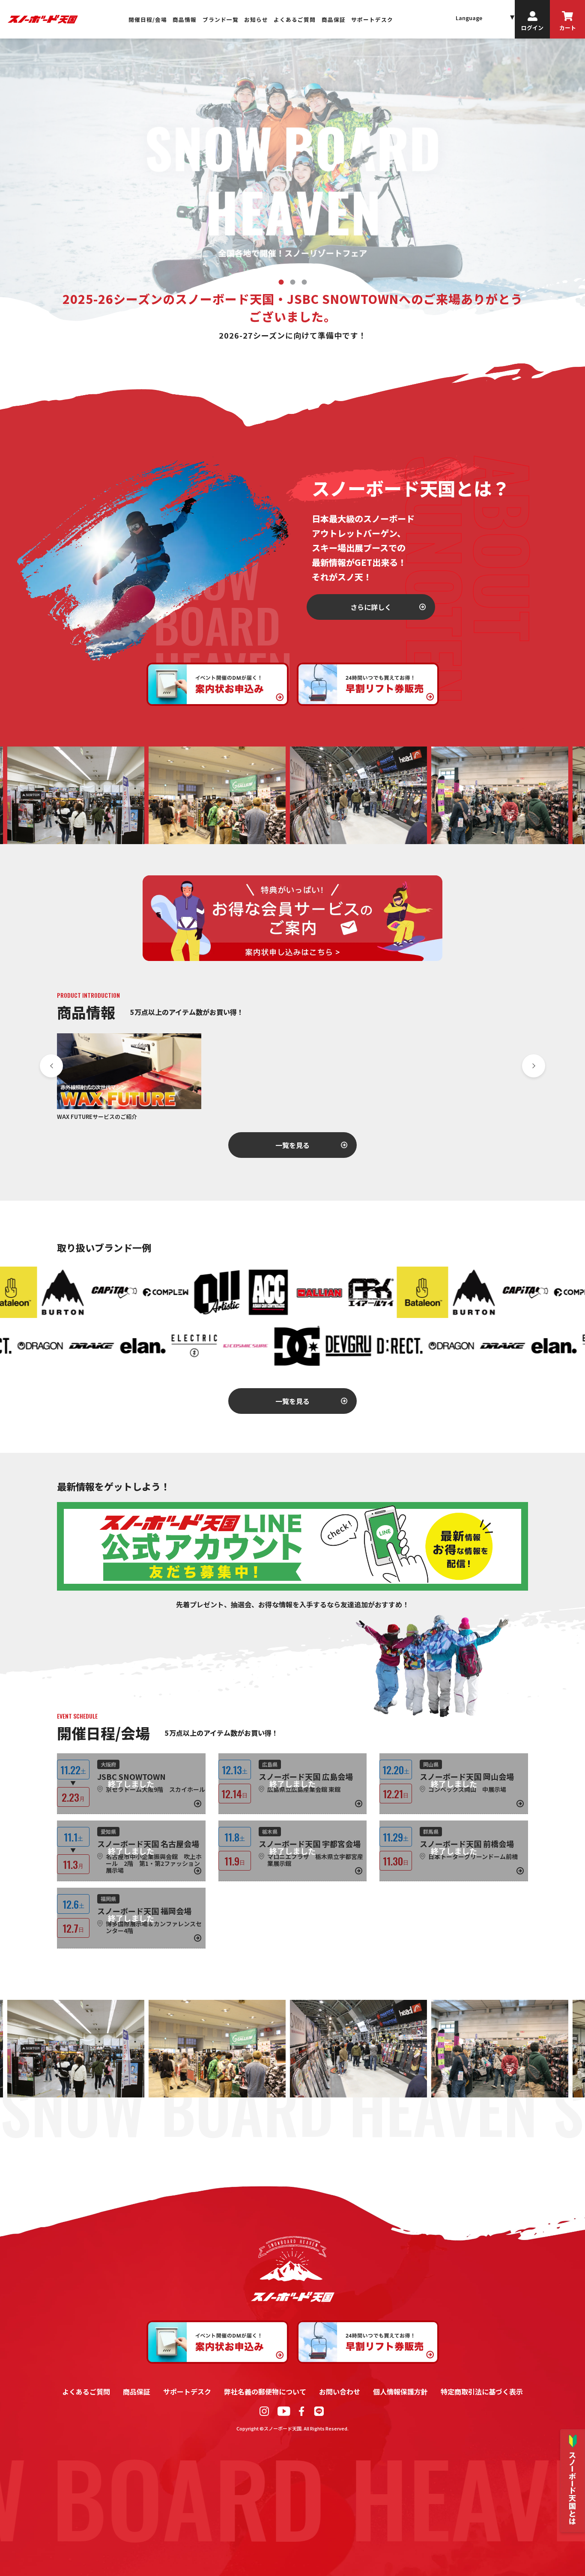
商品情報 (185, 19)
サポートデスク (372, 19)
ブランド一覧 (221, 19)
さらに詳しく (371, 607)
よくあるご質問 (295, 19)
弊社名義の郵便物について (265, 2392)
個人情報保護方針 (400, 2392)
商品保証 (334, 19)
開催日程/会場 (148, 19)
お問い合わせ (340, 2392)
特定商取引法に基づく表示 (482, 2392)
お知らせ (256, 19)
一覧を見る (292, 1145)
